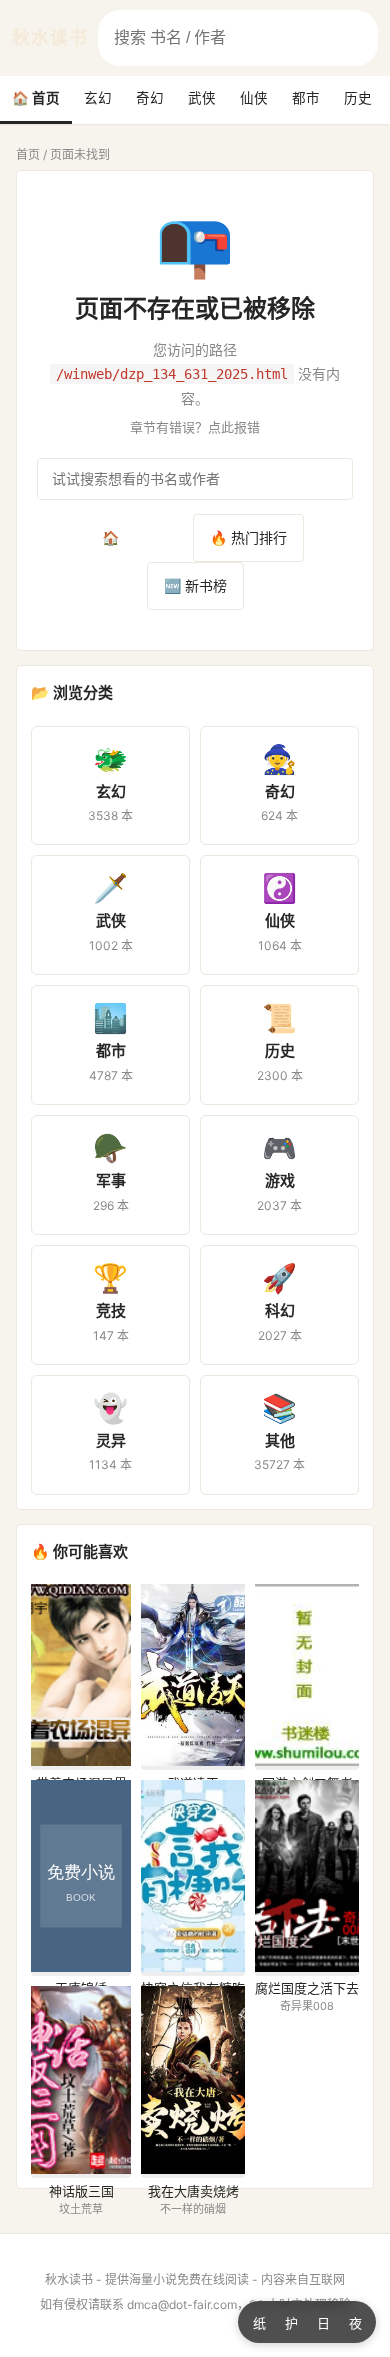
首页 (28, 154)
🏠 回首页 (133, 537)
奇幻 (150, 98)
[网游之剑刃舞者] (307, 1760)
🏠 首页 (36, 98)
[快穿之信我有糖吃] (193, 1966)
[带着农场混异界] (81, 1760)
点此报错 (234, 427)
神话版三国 (81, 2191)
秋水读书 (50, 37)
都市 (306, 98)
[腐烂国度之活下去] (307, 1966)
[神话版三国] (81, 2168)
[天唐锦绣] (81, 1966)
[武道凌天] (193, 1760)
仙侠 (254, 98)
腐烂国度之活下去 (307, 1988)
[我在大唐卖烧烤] (193, 2168)
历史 (358, 98)
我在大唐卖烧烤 (193, 2191)
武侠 (202, 98)
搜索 (360, 39)
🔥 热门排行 (248, 537)
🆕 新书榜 (195, 585)
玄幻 (98, 98)
